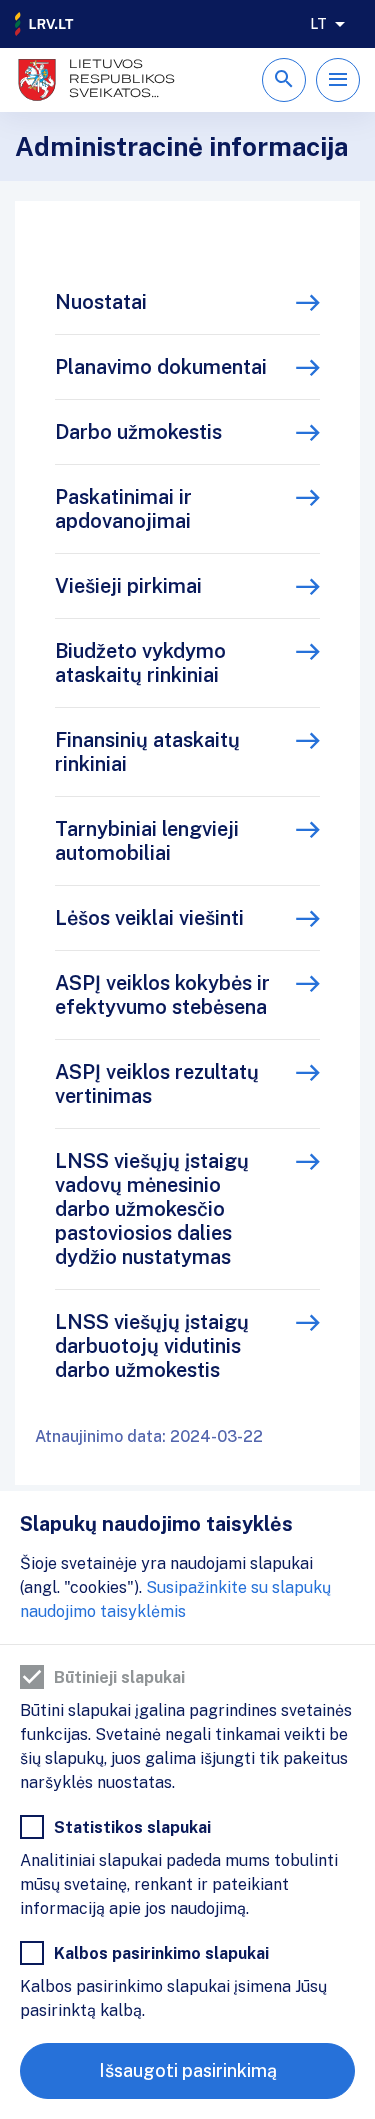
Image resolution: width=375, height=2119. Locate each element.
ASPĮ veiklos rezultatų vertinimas (157, 1084)
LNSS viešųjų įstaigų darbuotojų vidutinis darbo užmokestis (152, 1346)
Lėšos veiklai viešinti (149, 918)
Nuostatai (101, 302)
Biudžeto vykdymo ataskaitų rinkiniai (140, 663)
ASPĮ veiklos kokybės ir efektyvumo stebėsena (162, 995)
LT (318, 24)
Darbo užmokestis (138, 432)
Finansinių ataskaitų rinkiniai (147, 752)
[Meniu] (338, 80)
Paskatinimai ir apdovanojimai (123, 509)
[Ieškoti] (284, 80)
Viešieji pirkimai (128, 586)
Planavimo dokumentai (161, 367)
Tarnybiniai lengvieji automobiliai (147, 841)
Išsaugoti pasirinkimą (188, 2070)
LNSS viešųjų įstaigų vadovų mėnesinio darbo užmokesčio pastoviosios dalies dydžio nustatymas (152, 1209)
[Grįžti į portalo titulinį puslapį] (45, 24)
